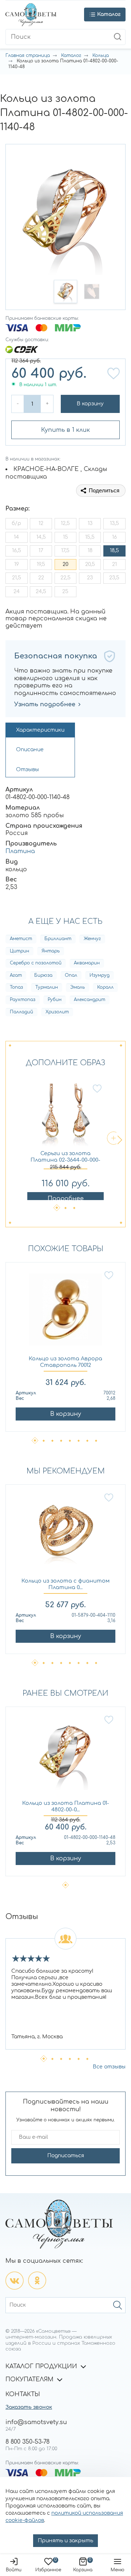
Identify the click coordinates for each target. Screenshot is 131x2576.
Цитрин (19, 951)
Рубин (55, 1000)
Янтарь (51, 951)
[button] (65, 291)
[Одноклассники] (37, 2281)
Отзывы (27, 770)
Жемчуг (92, 939)
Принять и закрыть (65, 2541)
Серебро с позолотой (36, 963)
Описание (30, 750)
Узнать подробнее (45, 704)
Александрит (90, 1000)
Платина (20, 851)
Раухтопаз (23, 1000)
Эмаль (78, 987)
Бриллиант (58, 939)
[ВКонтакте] (15, 2281)
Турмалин (47, 987)
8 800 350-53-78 (27, 2442)
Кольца (101, 55)
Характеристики (40, 730)
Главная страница (28, 55)
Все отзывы (109, 2067)
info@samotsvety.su (36, 2422)
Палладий (21, 1012)
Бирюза (43, 975)
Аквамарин (87, 963)
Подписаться (66, 2156)
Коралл (105, 987)
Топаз (16, 987)
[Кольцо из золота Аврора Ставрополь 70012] (65, 1313)
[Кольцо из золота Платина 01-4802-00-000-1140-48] (65, 1758)
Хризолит (57, 1012)
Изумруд (100, 975)
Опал (71, 975)
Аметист (21, 939)
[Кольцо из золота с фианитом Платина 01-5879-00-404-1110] (65, 1535)
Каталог (71, 55)
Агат (16, 975)
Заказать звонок (29, 2407)
